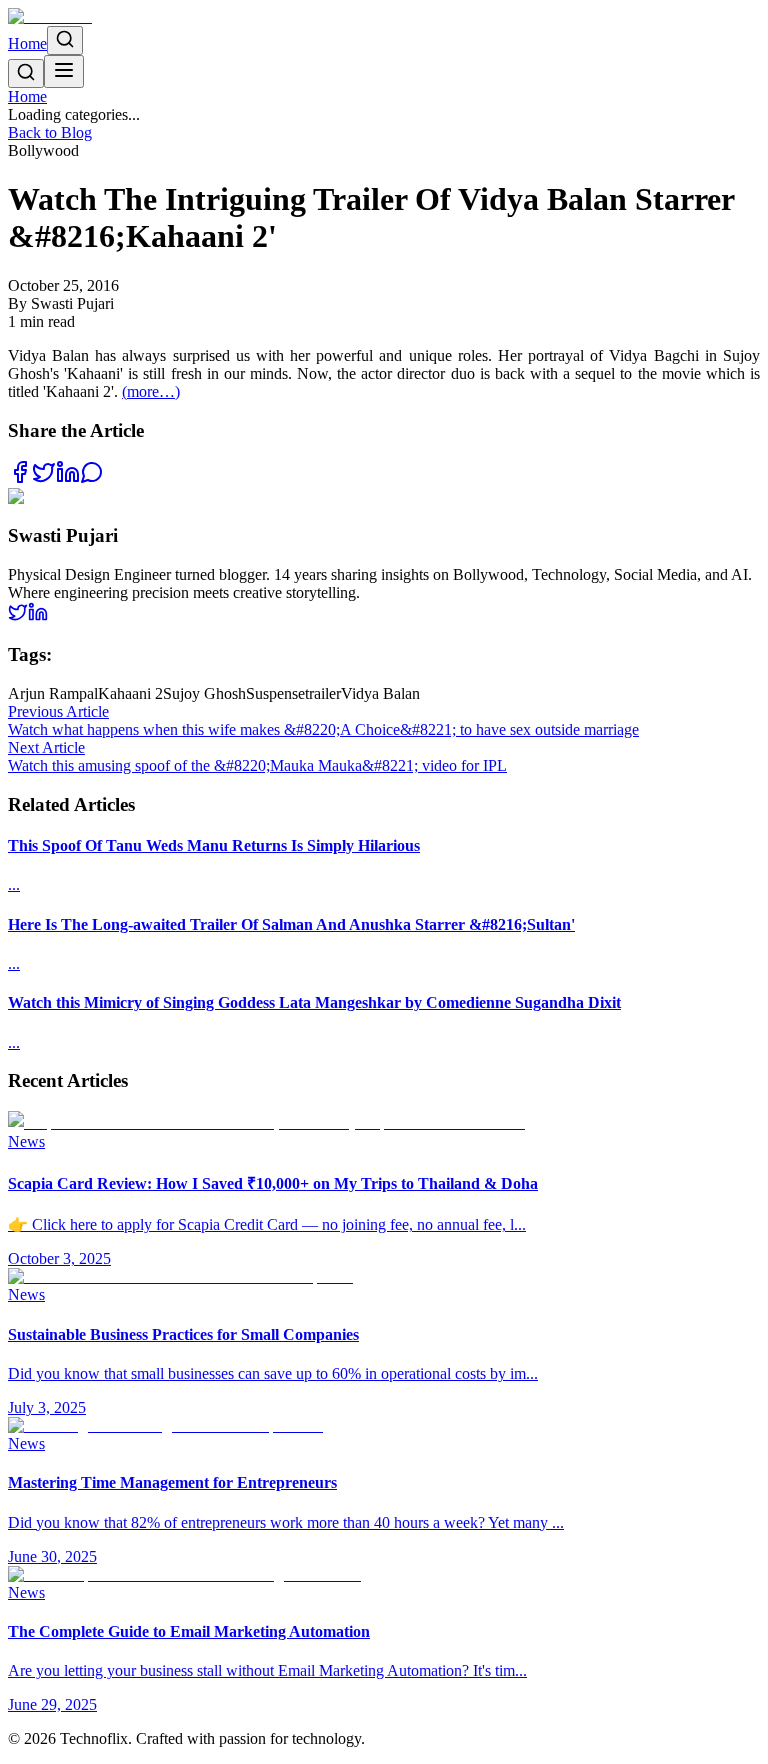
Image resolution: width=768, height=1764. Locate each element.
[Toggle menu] (64, 71)
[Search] (65, 40)
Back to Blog (50, 132)
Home (27, 43)
